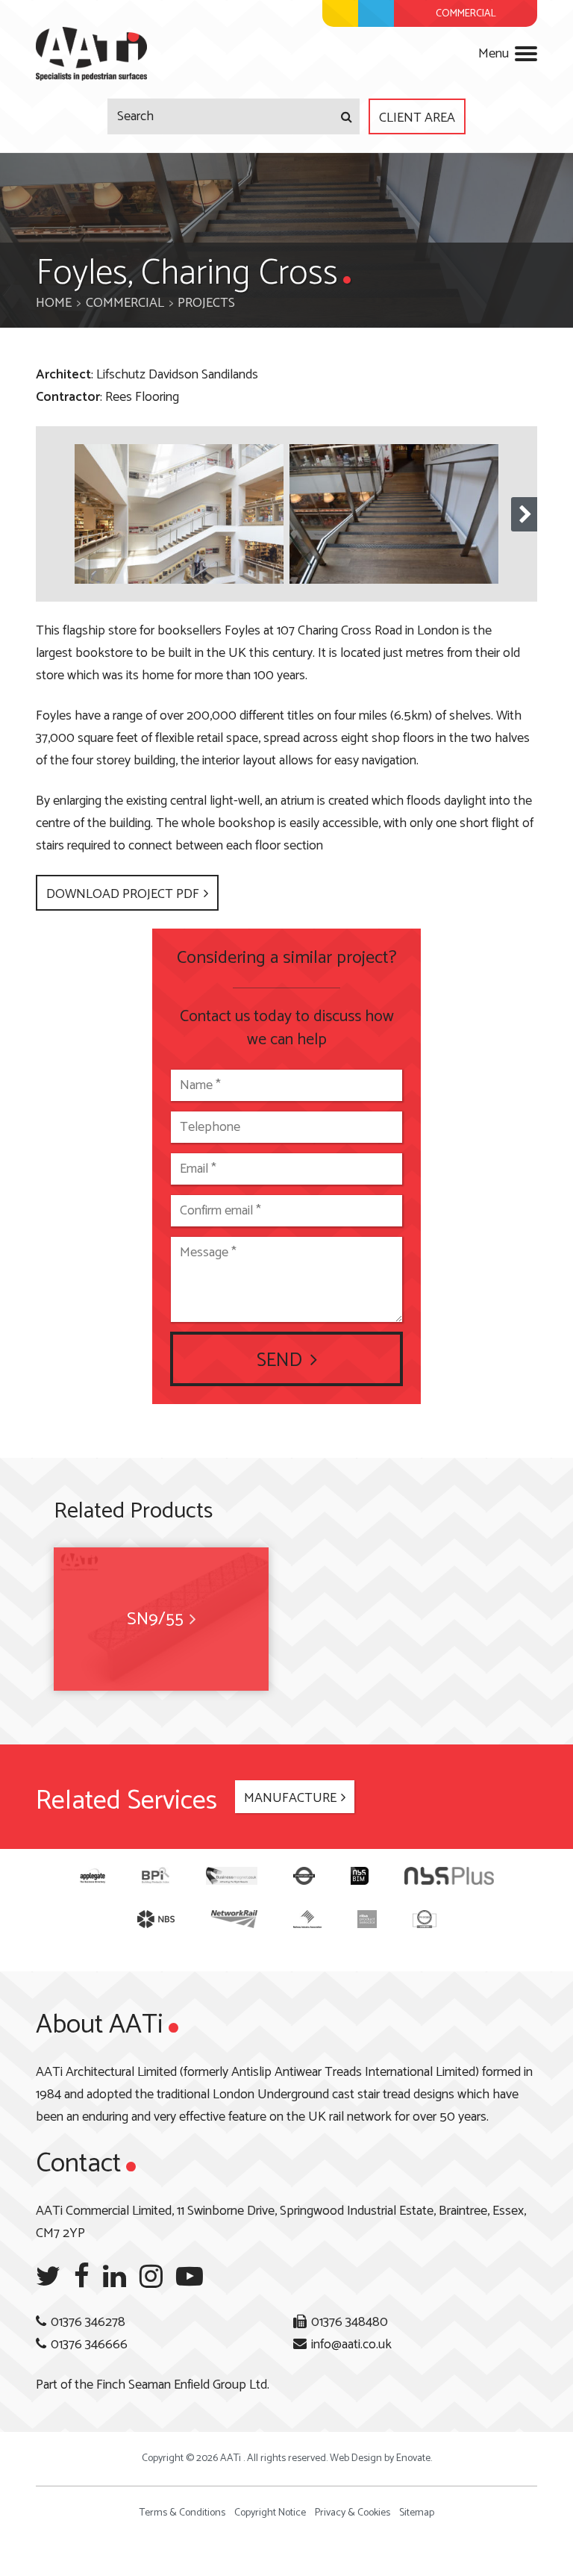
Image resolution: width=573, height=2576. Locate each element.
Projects (206, 303)
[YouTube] (190, 2277)
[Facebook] (82, 2277)
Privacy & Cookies (353, 2513)
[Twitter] (48, 2277)
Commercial (125, 303)
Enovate (413, 2458)
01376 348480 (350, 2322)
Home (54, 303)
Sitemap (417, 2513)
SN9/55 (155, 1619)
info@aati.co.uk (351, 2345)
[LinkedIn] (115, 2277)
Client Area (417, 118)
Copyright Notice (270, 2513)
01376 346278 (88, 2322)
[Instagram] (151, 2277)
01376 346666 (89, 2345)
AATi (91, 54)
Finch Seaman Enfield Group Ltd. (183, 2385)
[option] (179, 514)
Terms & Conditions (182, 2513)
